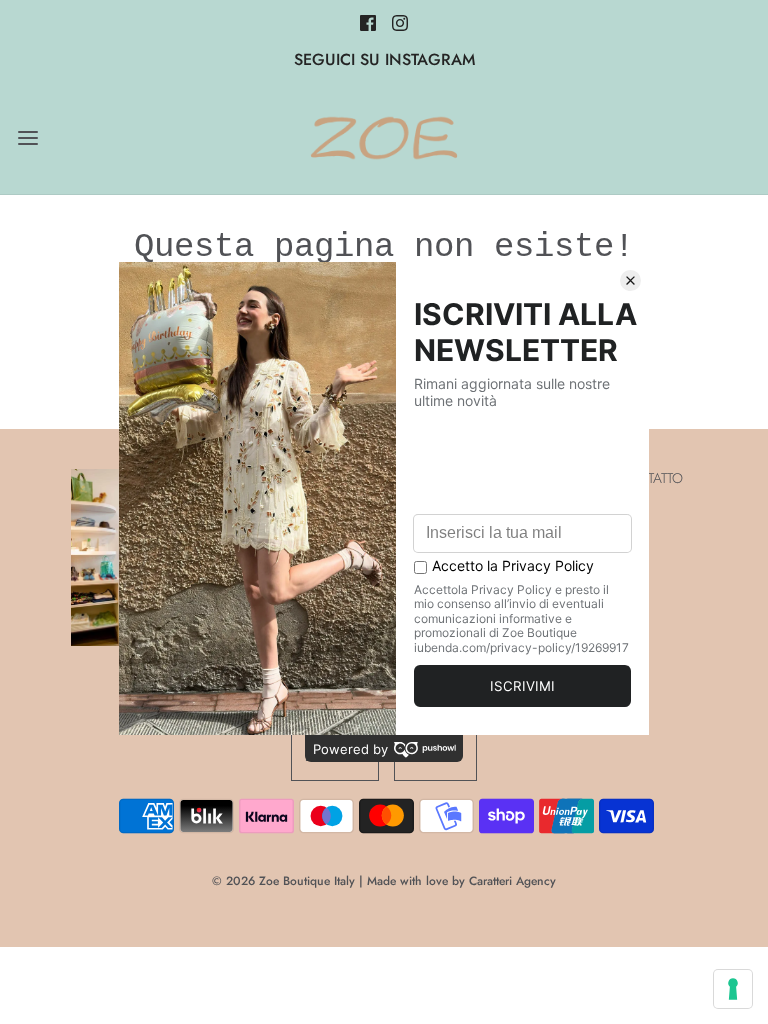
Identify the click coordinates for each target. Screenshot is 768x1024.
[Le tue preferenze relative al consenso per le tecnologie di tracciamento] (733, 989)
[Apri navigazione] (27, 138)
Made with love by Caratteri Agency (461, 881)
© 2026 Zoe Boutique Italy (283, 881)
